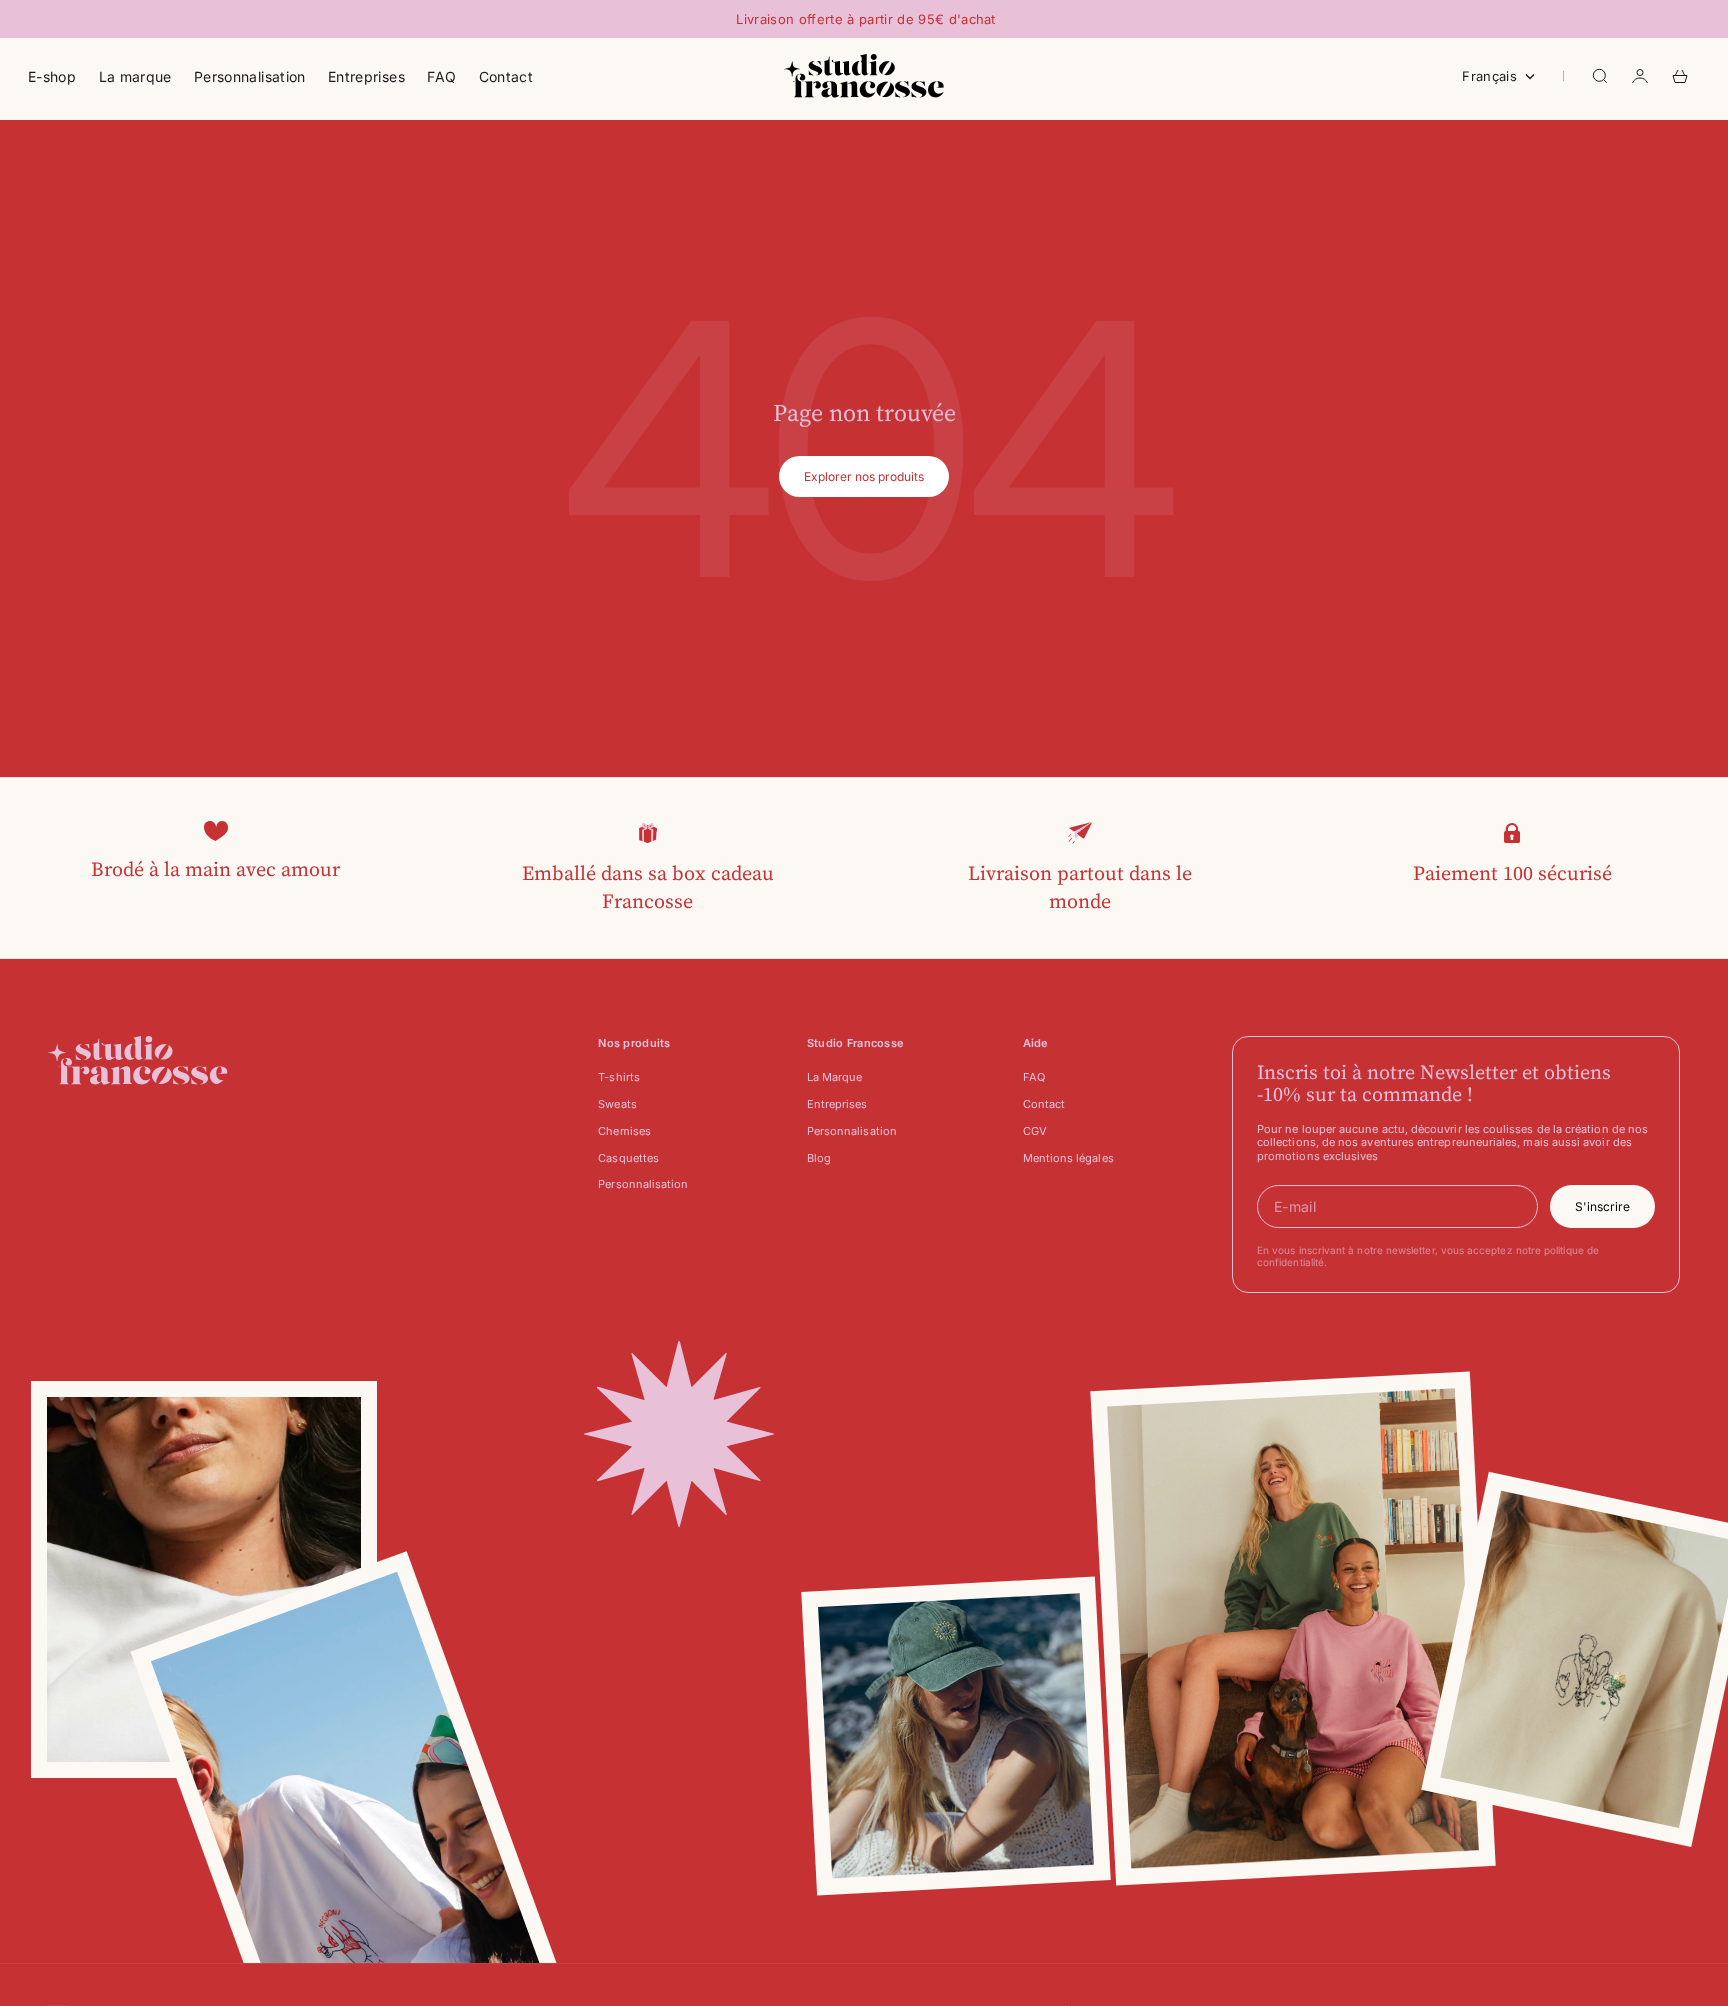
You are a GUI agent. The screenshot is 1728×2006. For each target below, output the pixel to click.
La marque (135, 76)
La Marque (835, 1077)
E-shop (52, 76)
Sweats (617, 1104)
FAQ (441, 76)
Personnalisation (250, 76)
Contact (506, 76)
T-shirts (619, 1077)
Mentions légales (1068, 1158)
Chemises (624, 1131)
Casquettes (628, 1158)
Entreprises (366, 76)
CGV (1035, 1131)
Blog (819, 1158)
